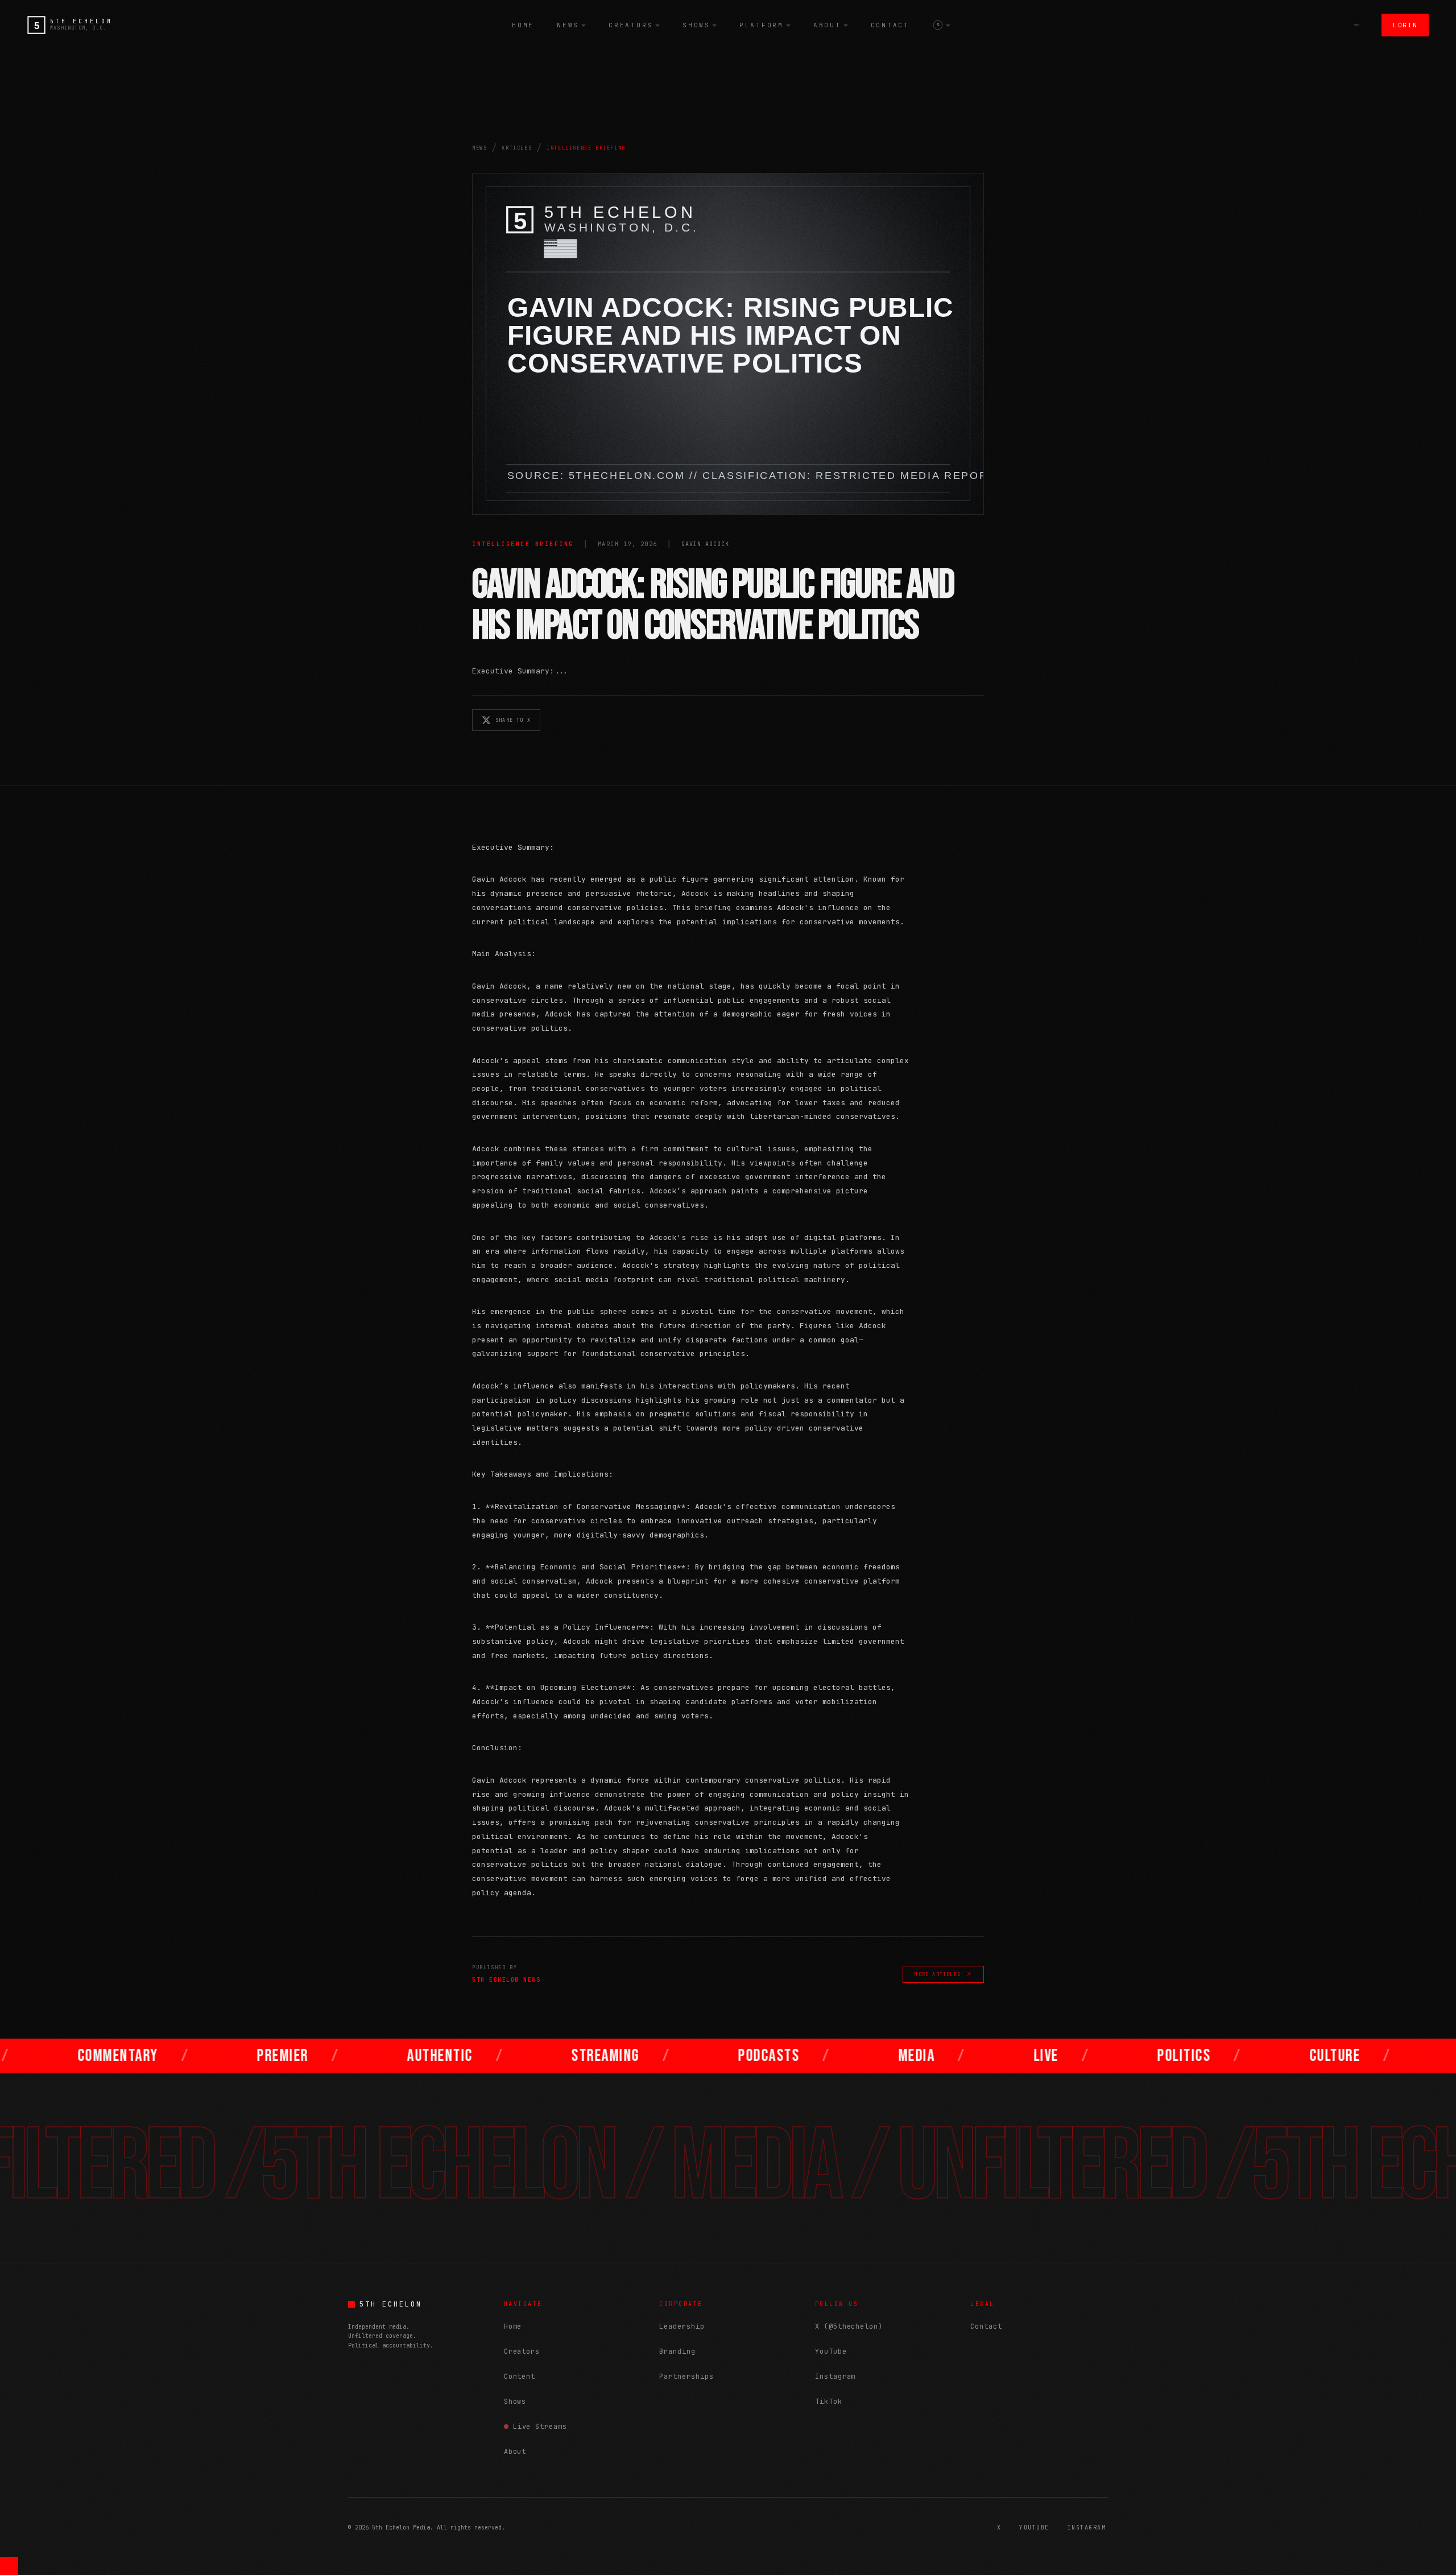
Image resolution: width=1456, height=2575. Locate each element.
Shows (696, 25)
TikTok (829, 2402)
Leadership (682, 2326)
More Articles (938, 1974)
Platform (762, 25)
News (568, 25)
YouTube (831, 2351)
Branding (677, 2351)
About (827, 25)
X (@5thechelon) (849, 2326)
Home (523, 25)
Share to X (513, 720)
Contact (890, 25)
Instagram (835, 2376)
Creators (631, 25)
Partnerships (686, 2376)
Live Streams (540, 2427)
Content (520, 2376)
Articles (517, 148)
